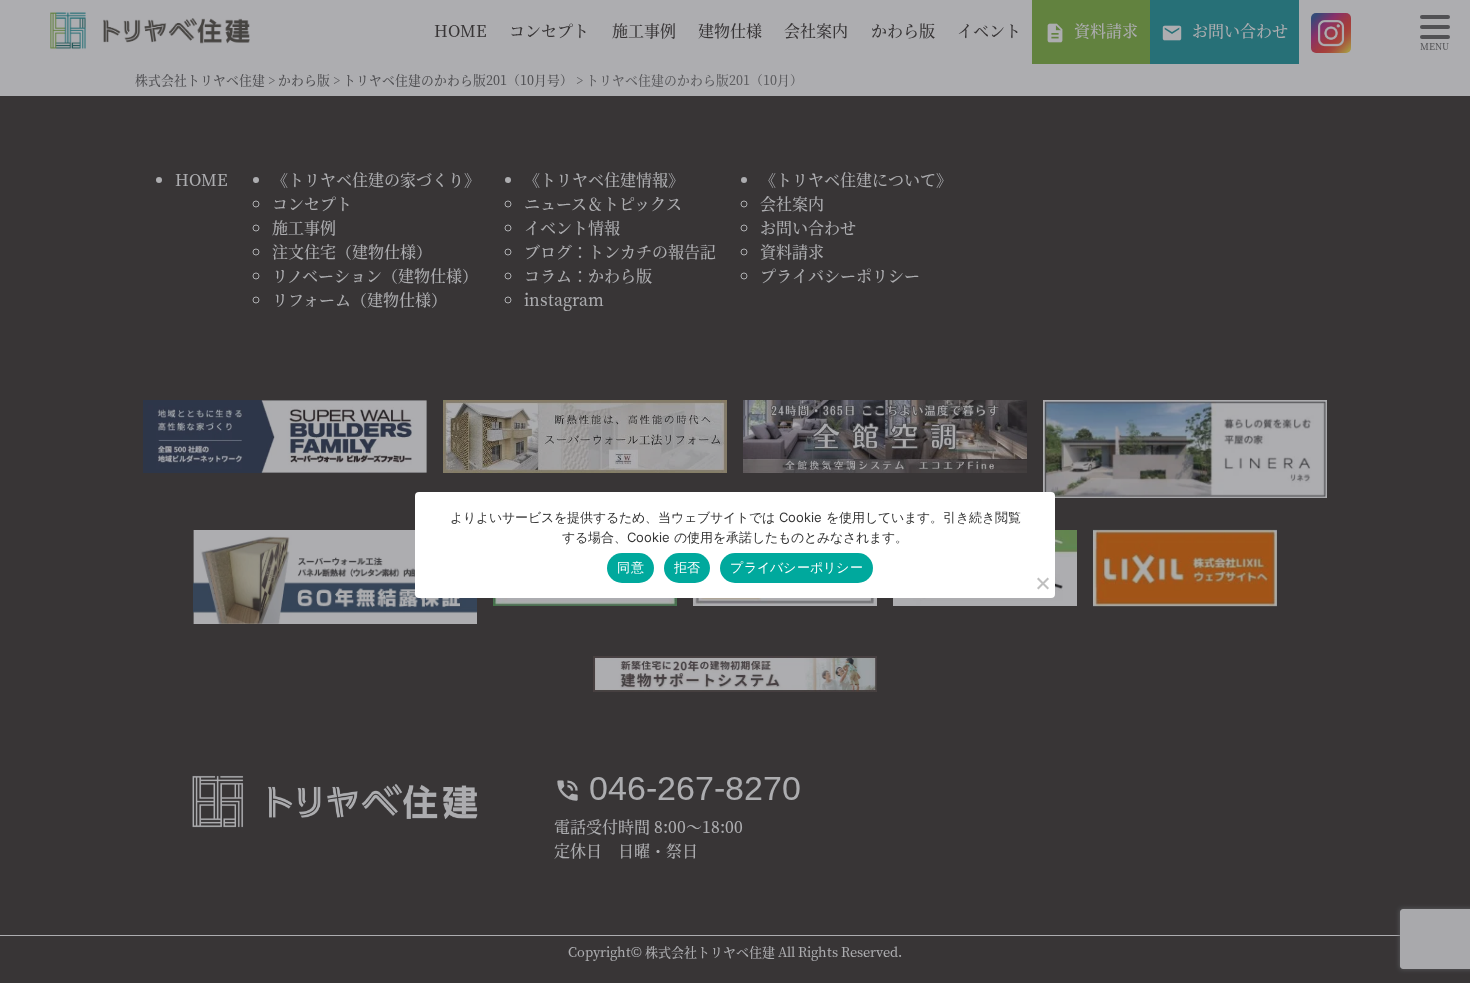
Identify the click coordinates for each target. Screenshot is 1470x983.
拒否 (687, 567)
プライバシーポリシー (796, 567)
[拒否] (1042, 583)
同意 (630, 567)
